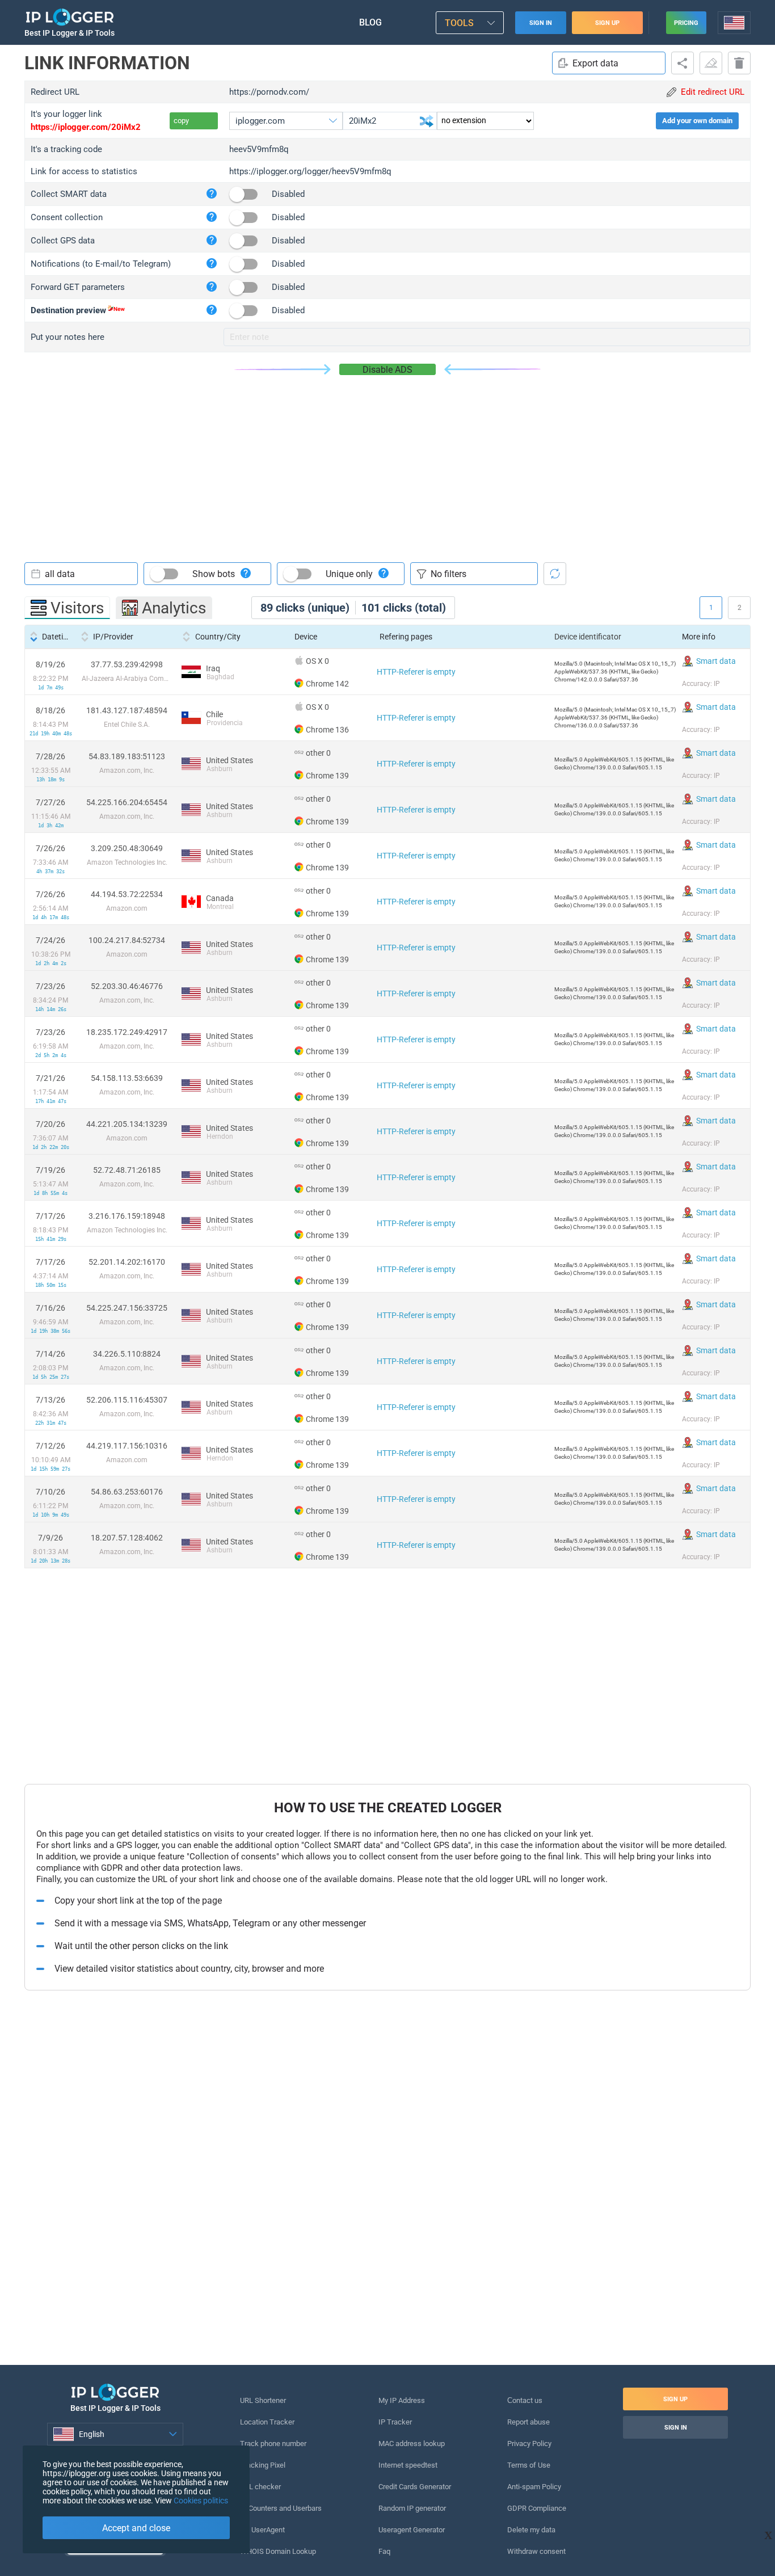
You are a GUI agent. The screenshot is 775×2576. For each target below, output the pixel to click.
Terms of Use (529, 2465)
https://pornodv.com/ (269, 92)
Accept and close (136, 2528)
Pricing (686, 23)
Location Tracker (267, 2422)
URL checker (260, 2487)
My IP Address (402, 2400)
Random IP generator (412, 2508)
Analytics (174, 608)
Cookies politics (201, 2501)
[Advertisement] (387, 460)
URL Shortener (263, 2400)
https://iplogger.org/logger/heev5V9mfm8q (310, 171)
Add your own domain (697, 121)
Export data (595, 63)
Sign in (541, 23)
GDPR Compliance (537, 2508)
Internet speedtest (408, 2465)
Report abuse (528, 2422)
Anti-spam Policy (534, 2487)
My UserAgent (262, 2530)
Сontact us (525, 2400)
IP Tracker (395, 2422)
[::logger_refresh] (555, 574)
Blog (370, 22)
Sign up (607, 23)
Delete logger (739, 63)
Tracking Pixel (263, 2465)
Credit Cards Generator (415, 2487)
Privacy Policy (529, 2444)
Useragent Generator (412, 2530)
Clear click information (711, 63)
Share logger (683, 63)
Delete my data (531, 2530)
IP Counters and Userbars (281, 2508)
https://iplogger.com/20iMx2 (86, 127)
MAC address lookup (412, 2444)
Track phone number (273, 2444)
